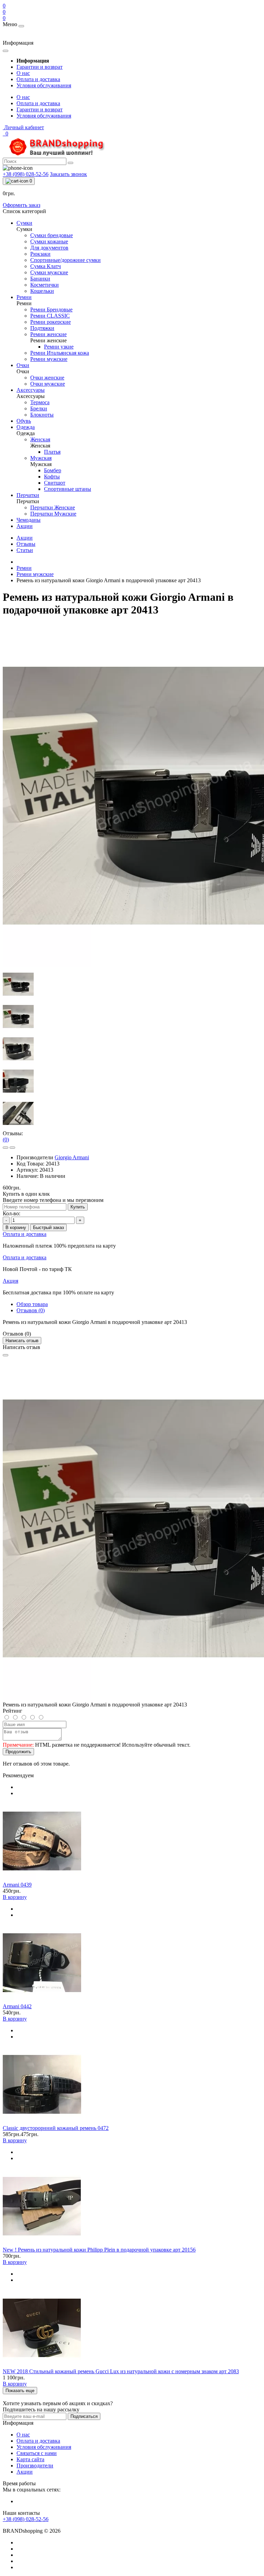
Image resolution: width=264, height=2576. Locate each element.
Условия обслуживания (44, 85)
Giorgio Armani (72, 1157)
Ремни (24, 568)
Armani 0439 (17, 1885)
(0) (6, 1140)
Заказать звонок (68, 174)
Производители (35, 2466)
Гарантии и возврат (40, 67)
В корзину (16, 1228)
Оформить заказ (21, 205)
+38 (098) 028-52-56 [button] (26, 2519)
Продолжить (18, 1752)
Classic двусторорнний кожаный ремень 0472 (56, 2128)
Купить (78, 1207)
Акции (25, 538)
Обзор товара (32, 1304)
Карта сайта (30, 2459)
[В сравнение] (12, 1148)
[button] (23, 127)
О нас (23, 73)
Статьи (25, 550)
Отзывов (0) (31, 1310)
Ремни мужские (35, 574)
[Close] (5, 1355)
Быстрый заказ (48, 1228)
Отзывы (26, 544)
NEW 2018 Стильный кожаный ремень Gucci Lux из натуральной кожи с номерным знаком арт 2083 (121, 2371)
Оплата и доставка (38, 79)
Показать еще (20, 2391)
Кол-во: (12, 1213)
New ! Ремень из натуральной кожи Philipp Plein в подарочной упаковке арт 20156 (99, 2250)
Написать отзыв (22, 1341)
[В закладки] (5, 1148)
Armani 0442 (17, 2006)
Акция (10, 1281)
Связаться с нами (37, 2453)
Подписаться (84, 2416)
